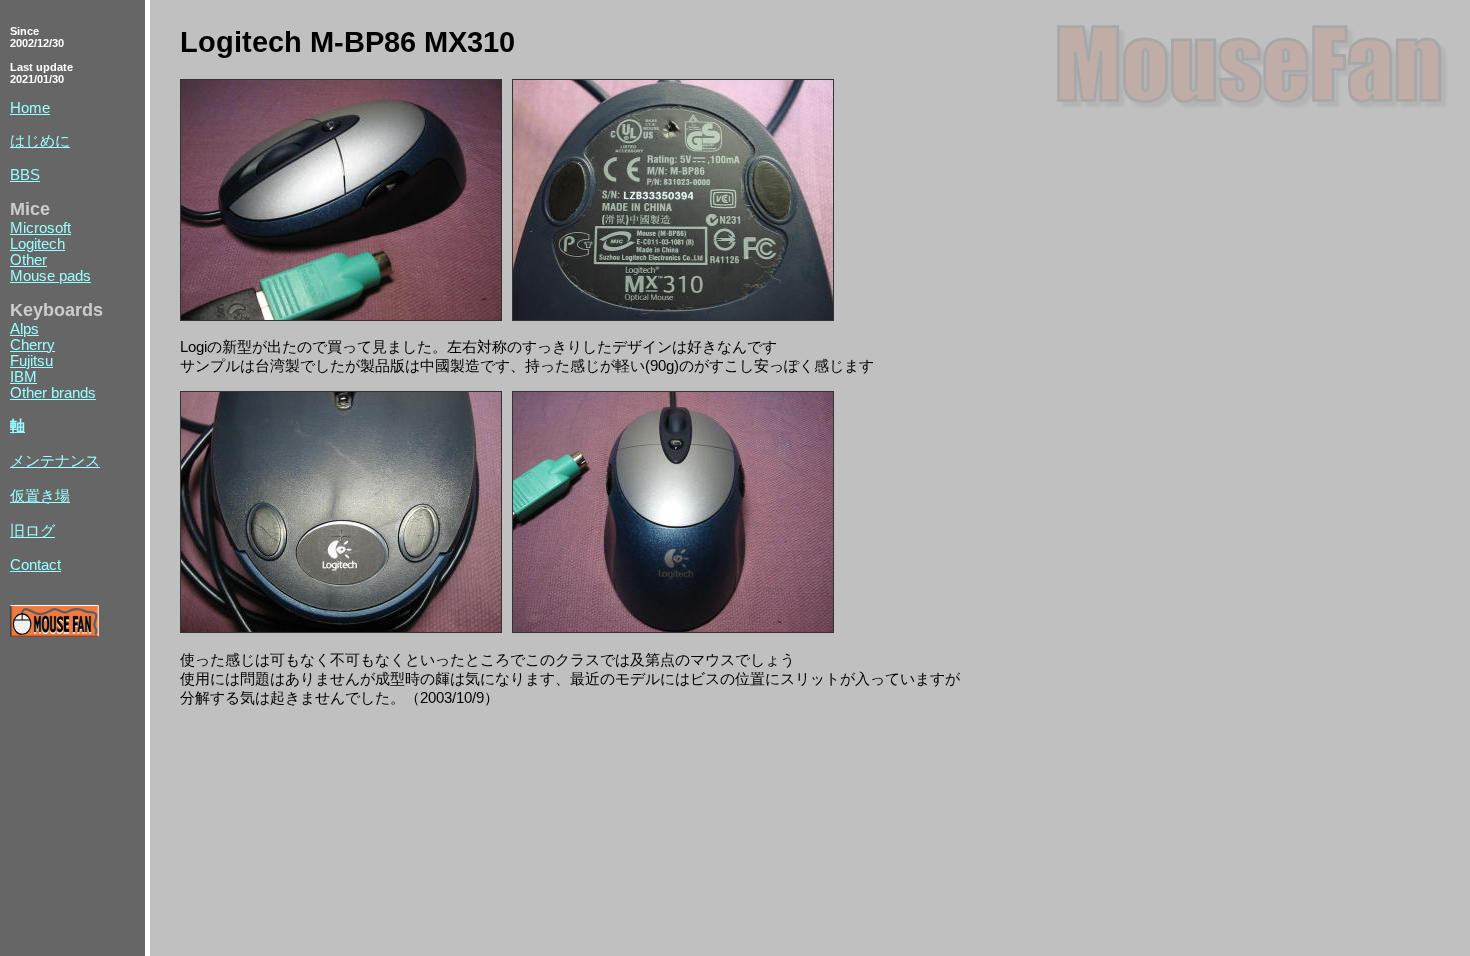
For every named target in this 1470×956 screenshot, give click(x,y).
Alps (24, 329)
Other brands (53, 393)
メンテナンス (55, 461)
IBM (23, 377)
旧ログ (32, 531)
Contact (35, 565)
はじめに (40, 141)
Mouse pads (50, 276)
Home (30, 108)
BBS (25, 175)
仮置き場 (40, 496)
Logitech (37, 244)
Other (28, 260)
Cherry (32, 345)
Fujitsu (31, 361)
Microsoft (40, 228)
